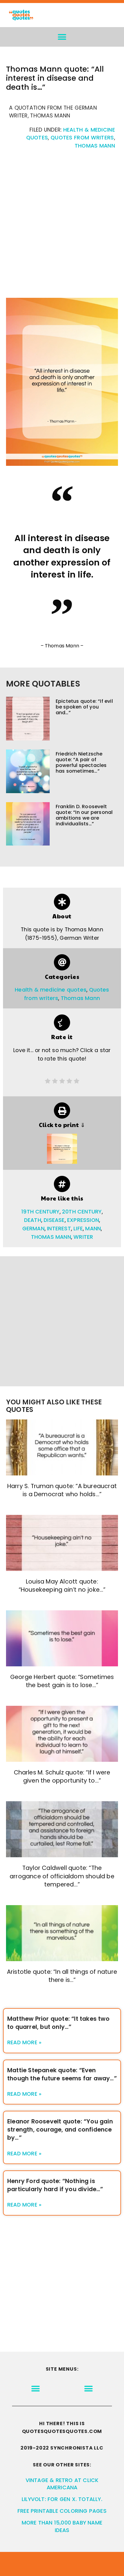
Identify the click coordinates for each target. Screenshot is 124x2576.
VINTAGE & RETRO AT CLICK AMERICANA (62, 2484)
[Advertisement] (62, 227)
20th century (82, 1212)
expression (83, 1220)
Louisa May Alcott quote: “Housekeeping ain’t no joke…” (62, 1586)
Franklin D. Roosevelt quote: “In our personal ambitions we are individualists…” (84, 815)
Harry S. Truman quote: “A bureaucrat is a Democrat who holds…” (62, 1490)
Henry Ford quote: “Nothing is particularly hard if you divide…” (55, 2185)
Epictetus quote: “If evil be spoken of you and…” (84, 707)
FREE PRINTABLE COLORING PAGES (62, 2511)
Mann (93, 1229)
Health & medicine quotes (51, 990)
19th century (40, 1212)
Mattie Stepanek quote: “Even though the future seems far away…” (62, 2074)
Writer (83, 1237)
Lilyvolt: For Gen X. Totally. (62, 2499)
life (78, 1229)
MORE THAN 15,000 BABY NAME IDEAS (62, 2526)
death (33, 1220)
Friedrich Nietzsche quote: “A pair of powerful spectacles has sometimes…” (81, 763)
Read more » (24, 2042)
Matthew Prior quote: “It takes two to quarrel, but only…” (58, 2023)
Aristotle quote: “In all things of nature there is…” (62, 1976)
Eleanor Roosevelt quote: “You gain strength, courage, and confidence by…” (60, 2130)
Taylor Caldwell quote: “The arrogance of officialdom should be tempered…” (62, 1876)
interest (59, 1229)
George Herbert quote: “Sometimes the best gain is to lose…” (62, 1681)
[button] (62, 37)
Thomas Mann (95, 146)
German (33, 1229)
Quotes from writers (82, 138)
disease (54, 1220)
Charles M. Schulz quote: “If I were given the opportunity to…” (62, 1777)
